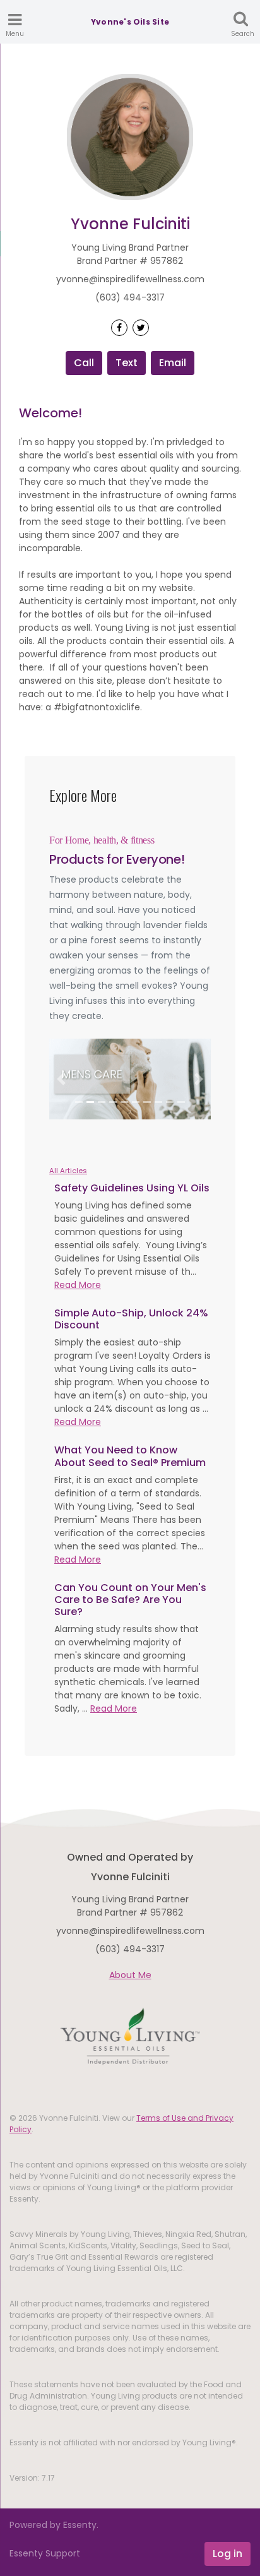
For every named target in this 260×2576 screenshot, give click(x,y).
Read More (78, 1285)
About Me (130, 1975)
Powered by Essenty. (54, 2525)
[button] (61, 1079)
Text (127, 363)
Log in (228, 2554)
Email (173, 363)
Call (84, 363)
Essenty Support (45, 2553)
